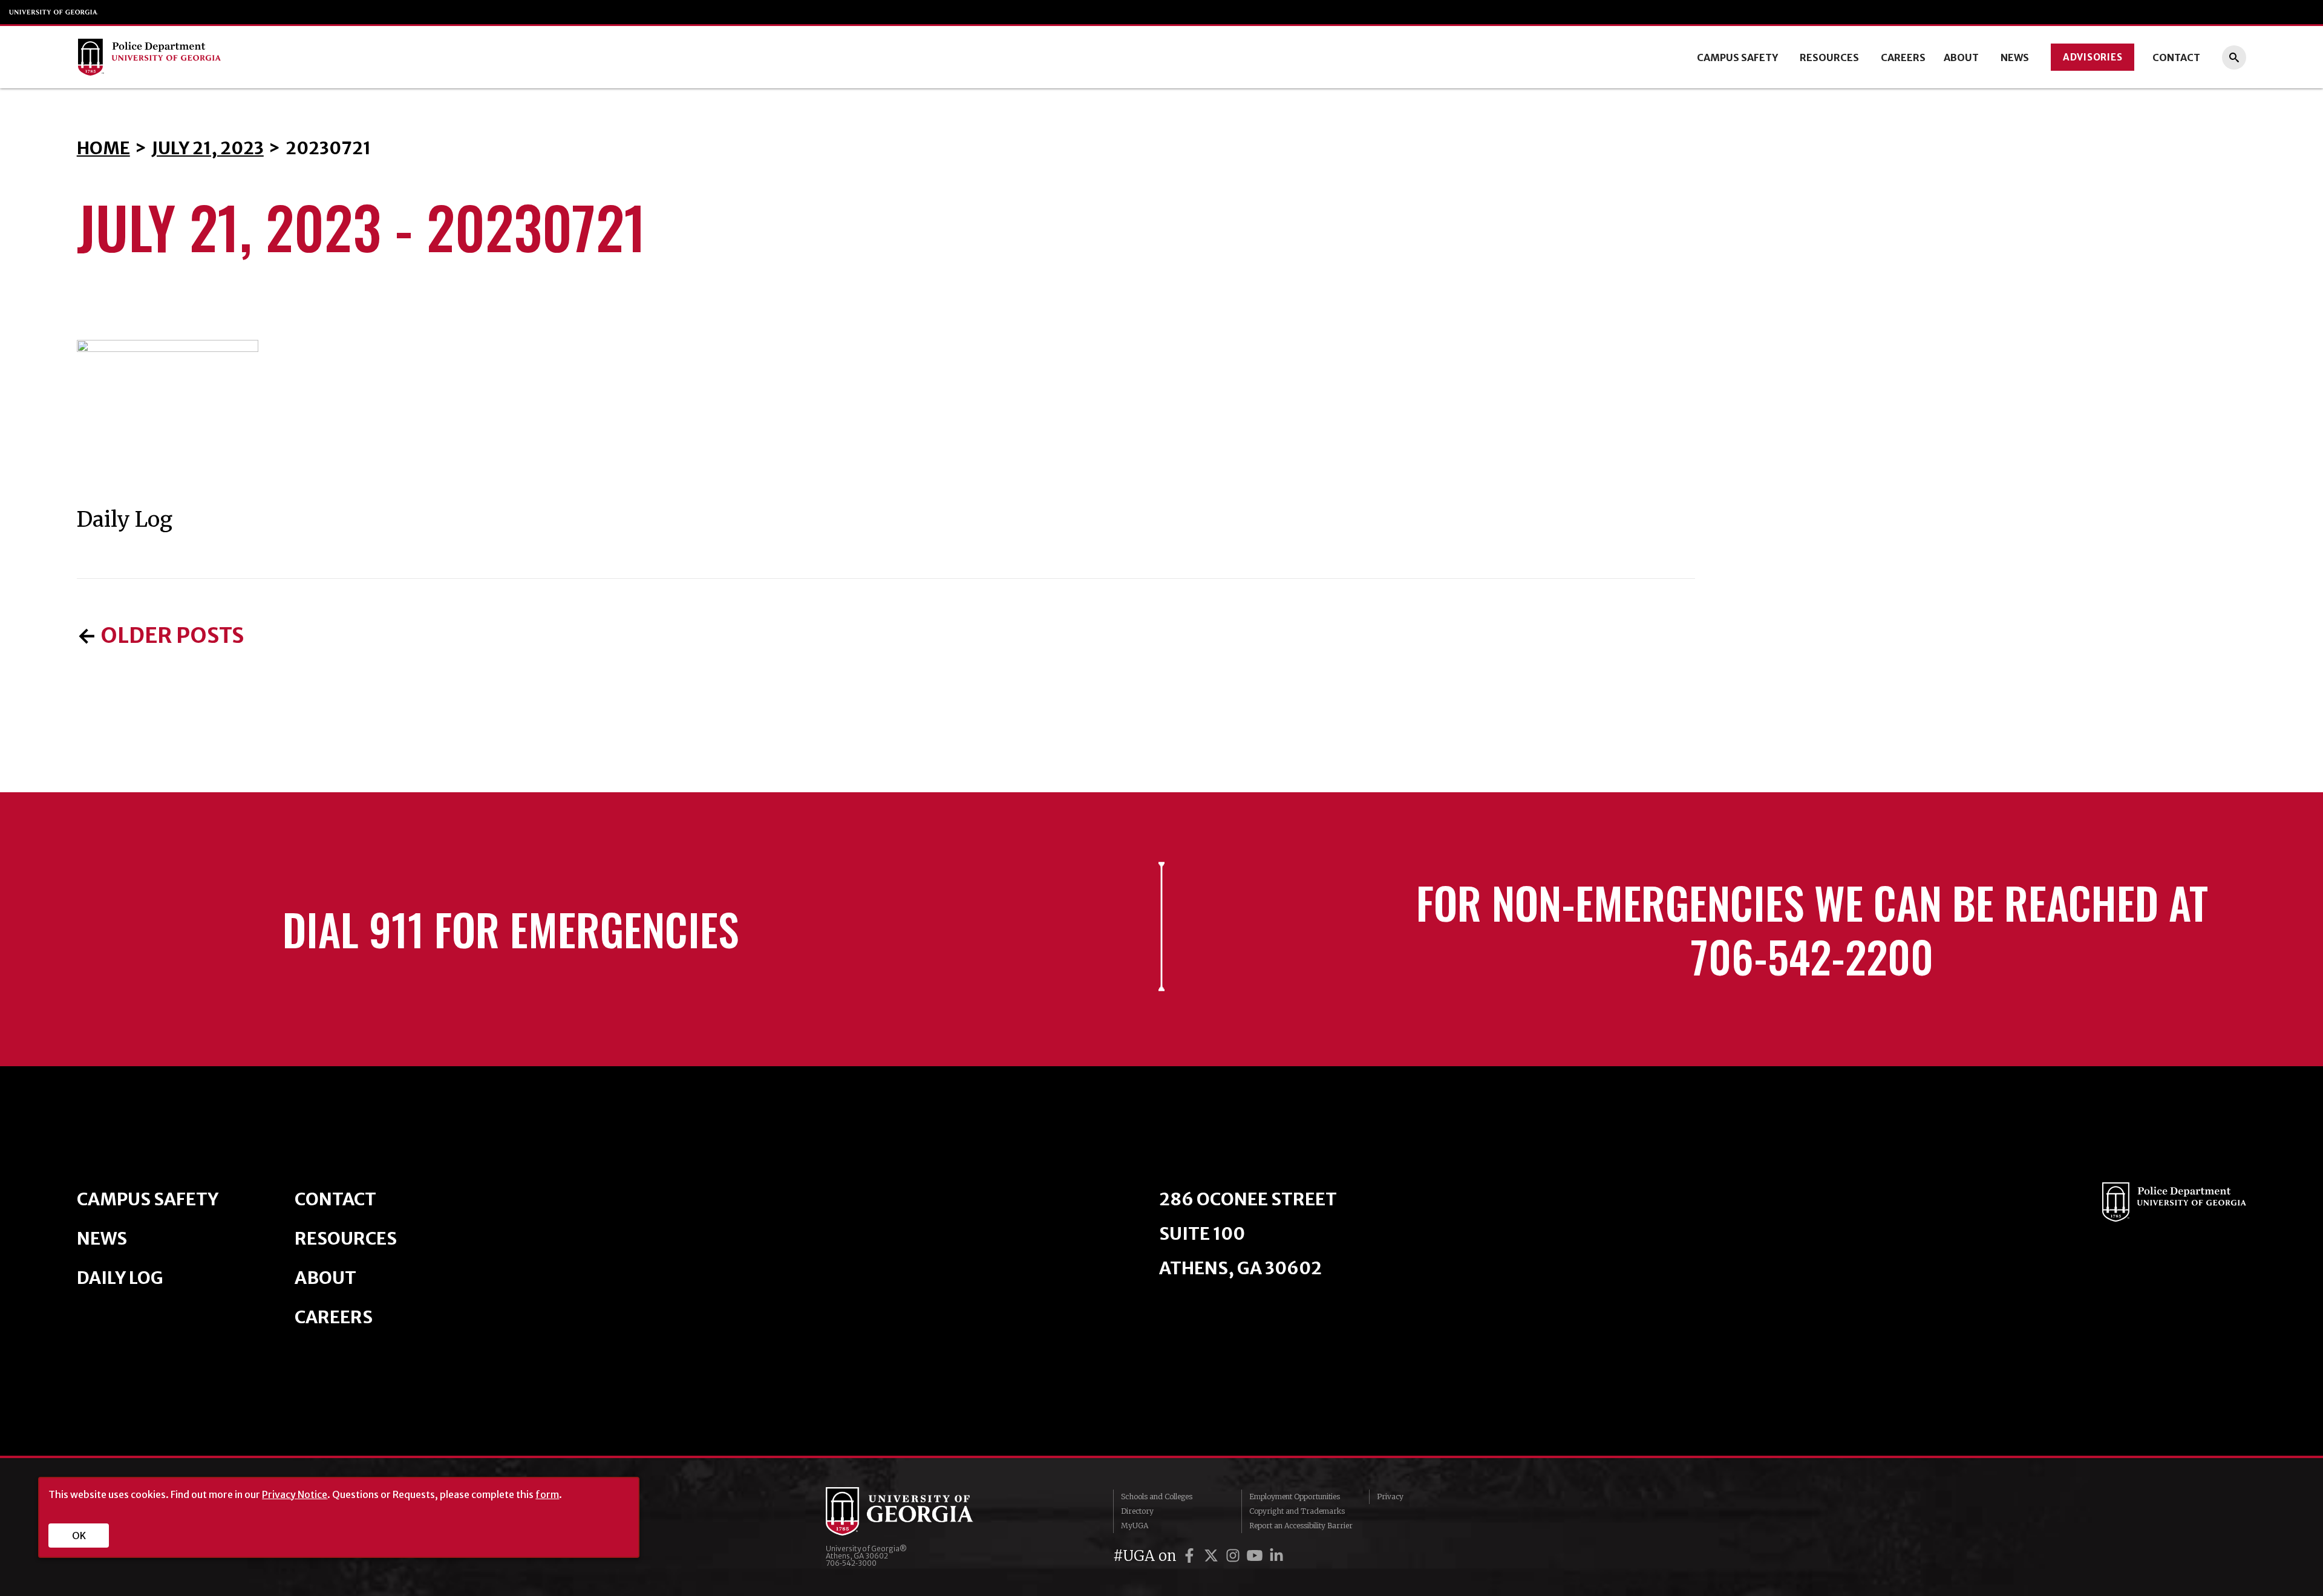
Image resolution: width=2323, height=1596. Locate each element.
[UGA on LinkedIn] (1276, 1556)
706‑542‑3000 (851, 1563)
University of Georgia (54, 12)
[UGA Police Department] (302, 57)
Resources (1829, 57)
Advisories (2093, 57)
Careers (1903, 57)
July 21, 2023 (208, 148)
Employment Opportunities (1295, 1497)
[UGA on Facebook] (1191, 1556)
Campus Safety (1737, 57)
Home (103, 148)
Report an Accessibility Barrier (1301, 1526)
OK (79, 1536)
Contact (2176, 57)
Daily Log (120, 1278)
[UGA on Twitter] (1213, 1556)
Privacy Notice (295, 1494)
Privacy (1390, 1497)
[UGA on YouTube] (1256, 1556)
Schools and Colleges (1157, 1497)
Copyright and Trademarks (1297, 1511)
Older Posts (172, 636)
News (2015, 57)
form (547, 1494)
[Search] (2234, 57)
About (1961, 57)
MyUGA (1135, 1526)
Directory (1137, 1511)
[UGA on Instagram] (1235, 1556)
